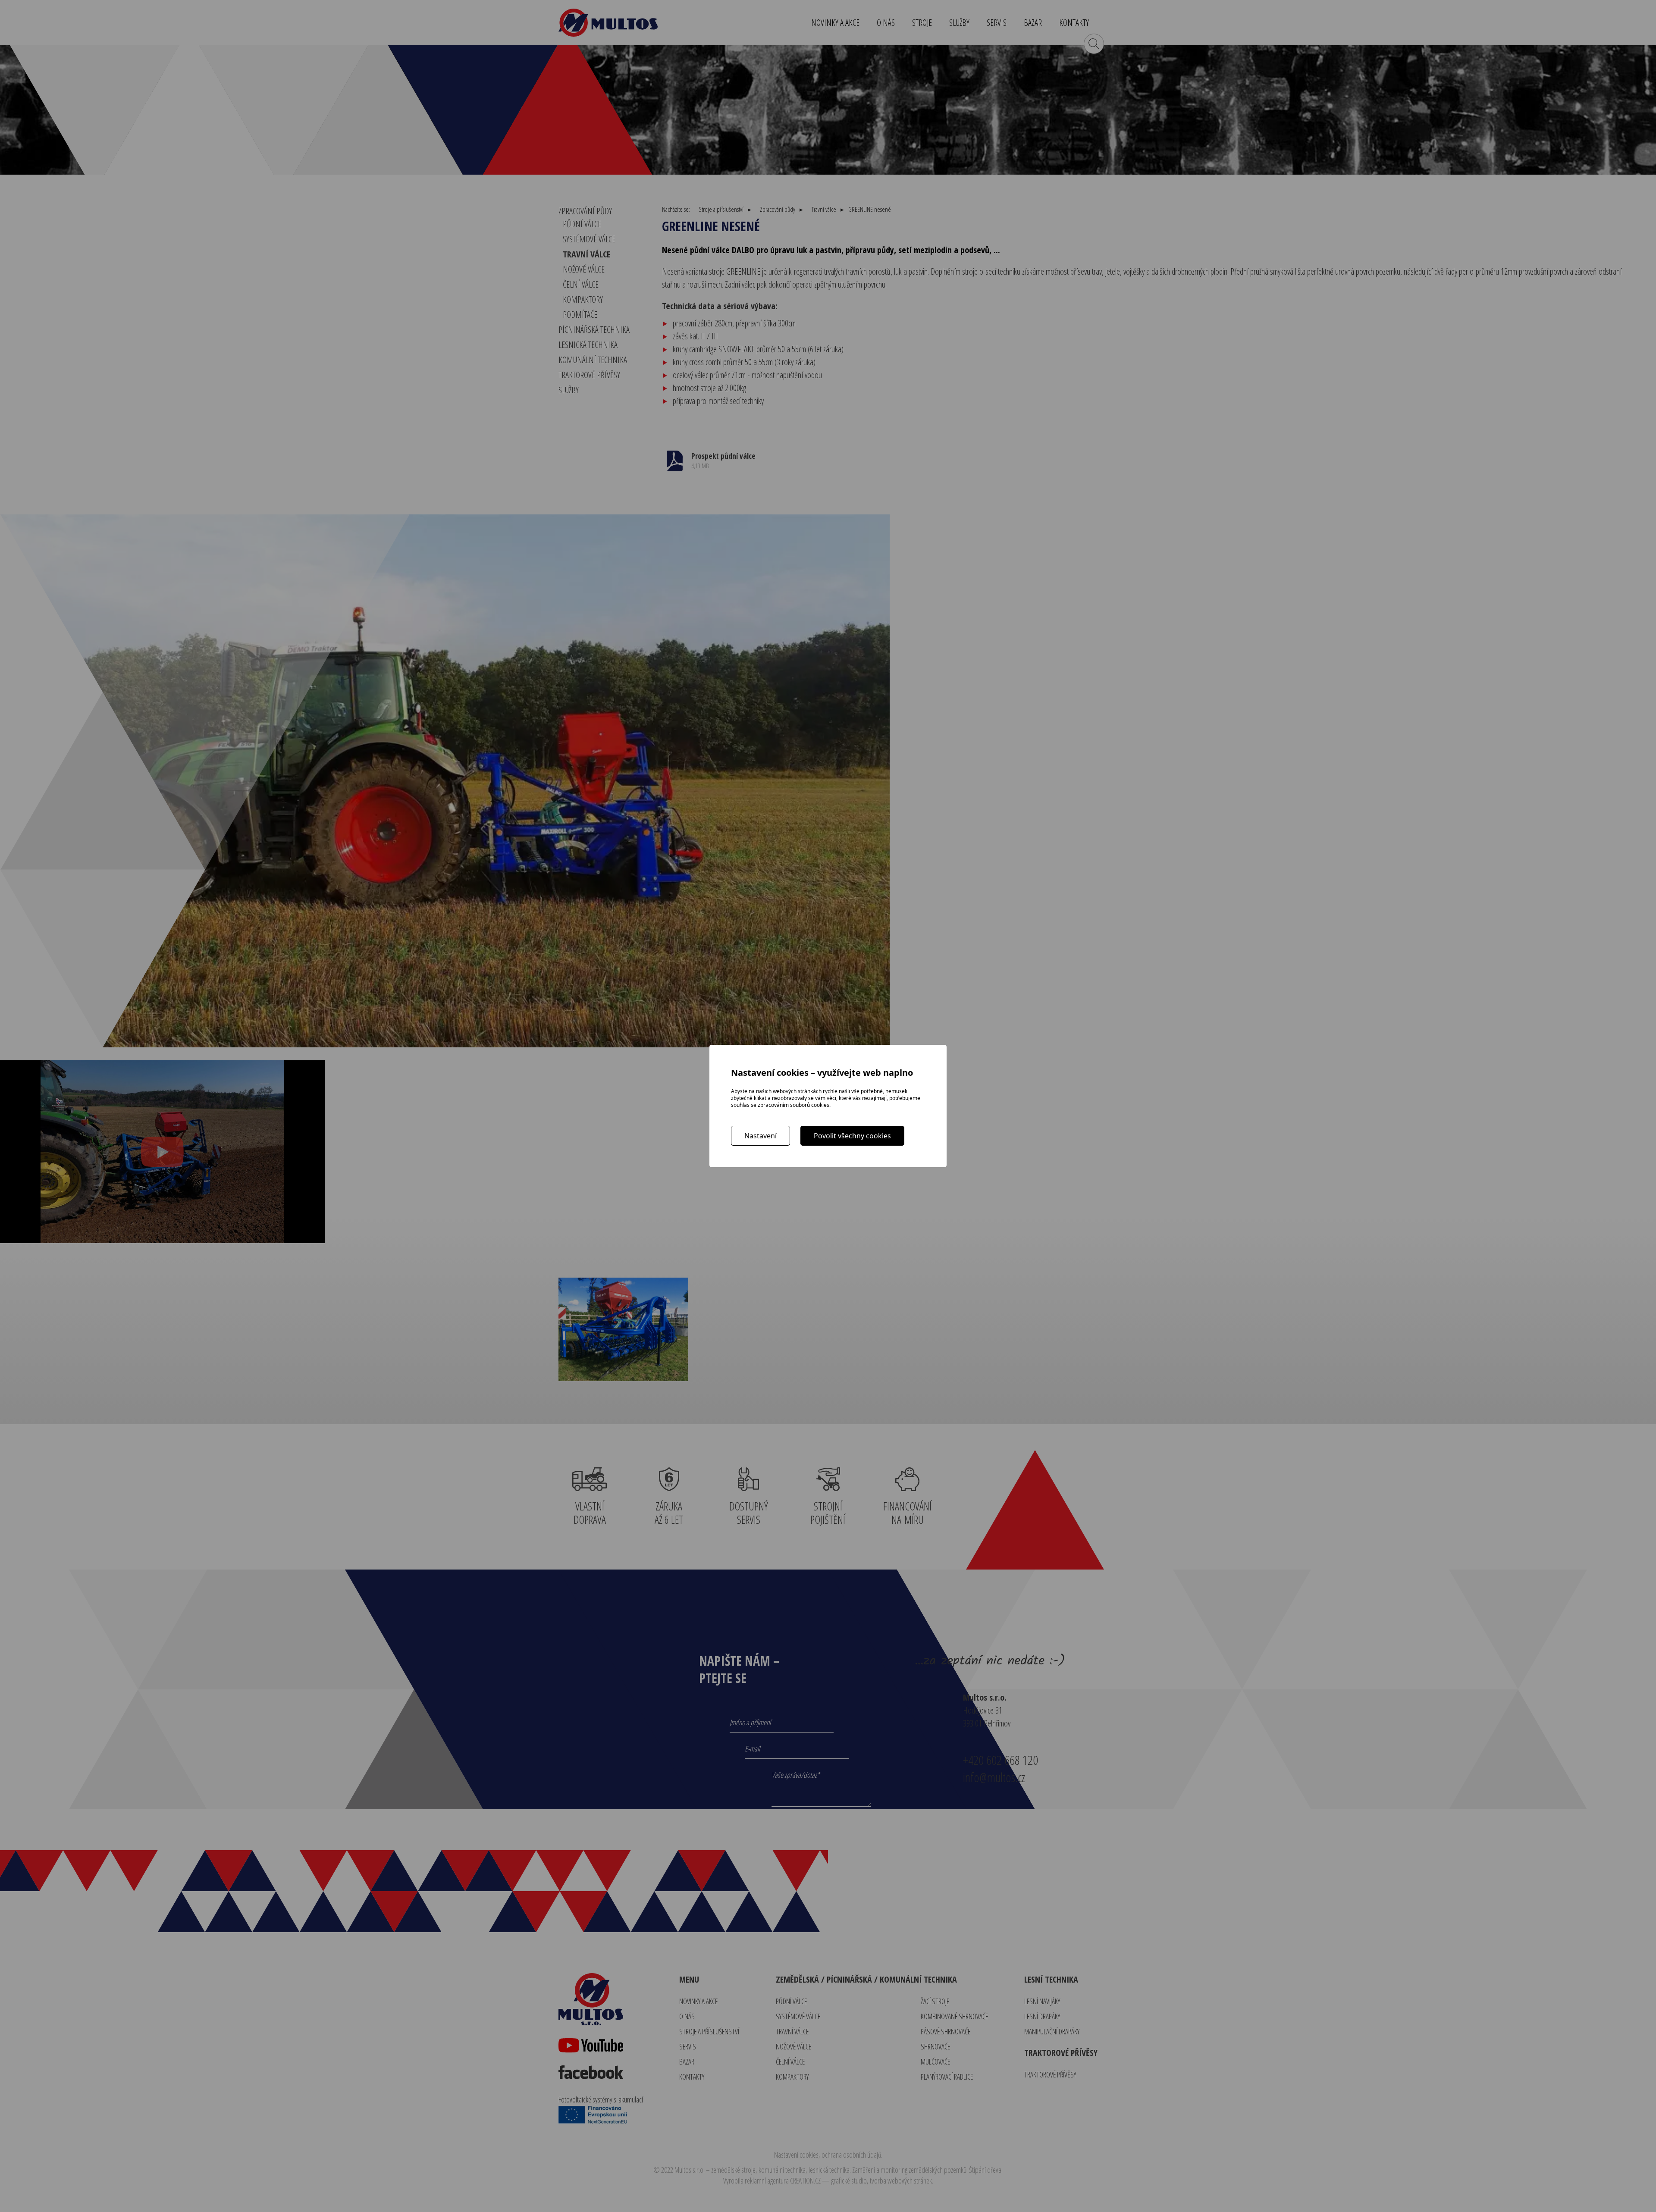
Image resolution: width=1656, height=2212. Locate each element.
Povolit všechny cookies (852, 1136)
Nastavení (761, 1136)
